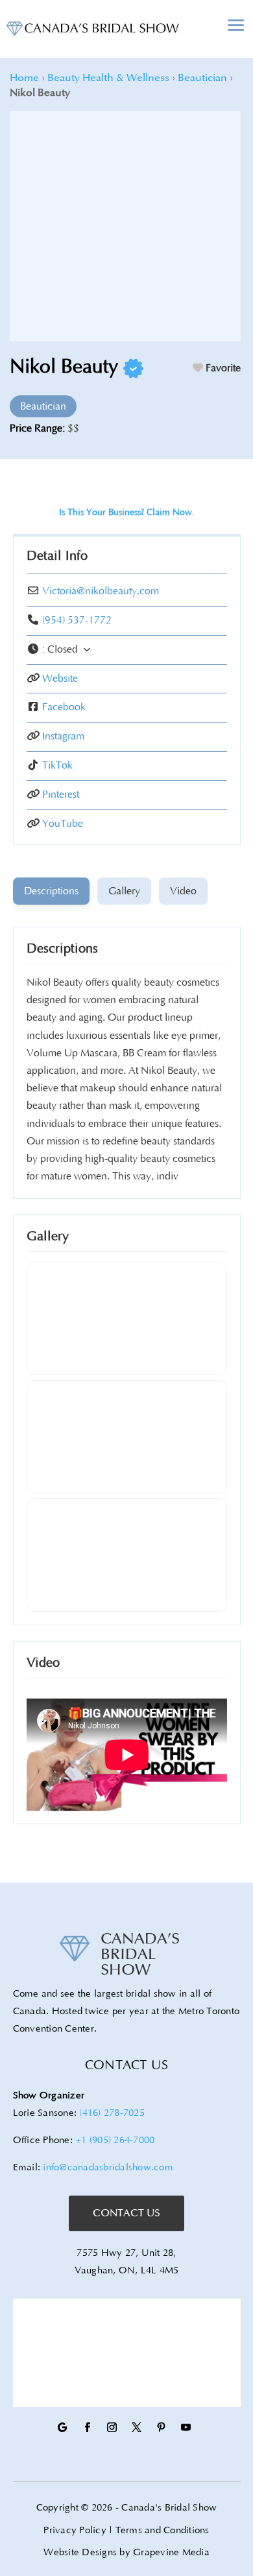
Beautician (202, 78)
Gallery (48, 1236)
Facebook (64, 707)
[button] (127, 650)
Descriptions (62, 949)
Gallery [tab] (124, 891)
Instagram (63, 736)
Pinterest (61, 795)
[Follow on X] (136, 2428)
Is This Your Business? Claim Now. (127, 513)
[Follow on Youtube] (186, 2428)
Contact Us (126, 2213)
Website (60, 679)
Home (24, 78)
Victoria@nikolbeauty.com (101, 591)
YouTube (63, 824)
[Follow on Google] (62, 2428)
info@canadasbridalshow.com (108, 2167)
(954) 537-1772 (77, 620)
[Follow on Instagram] (112, 2428)
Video (43, 1663)
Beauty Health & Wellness (108, 78)
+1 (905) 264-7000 (115, 2140)
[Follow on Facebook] (87, 2428)
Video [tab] (183, 891)
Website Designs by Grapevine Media (126, 2552)
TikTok (57, 765)
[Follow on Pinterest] (161, 2428)
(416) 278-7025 (112, 2113)
